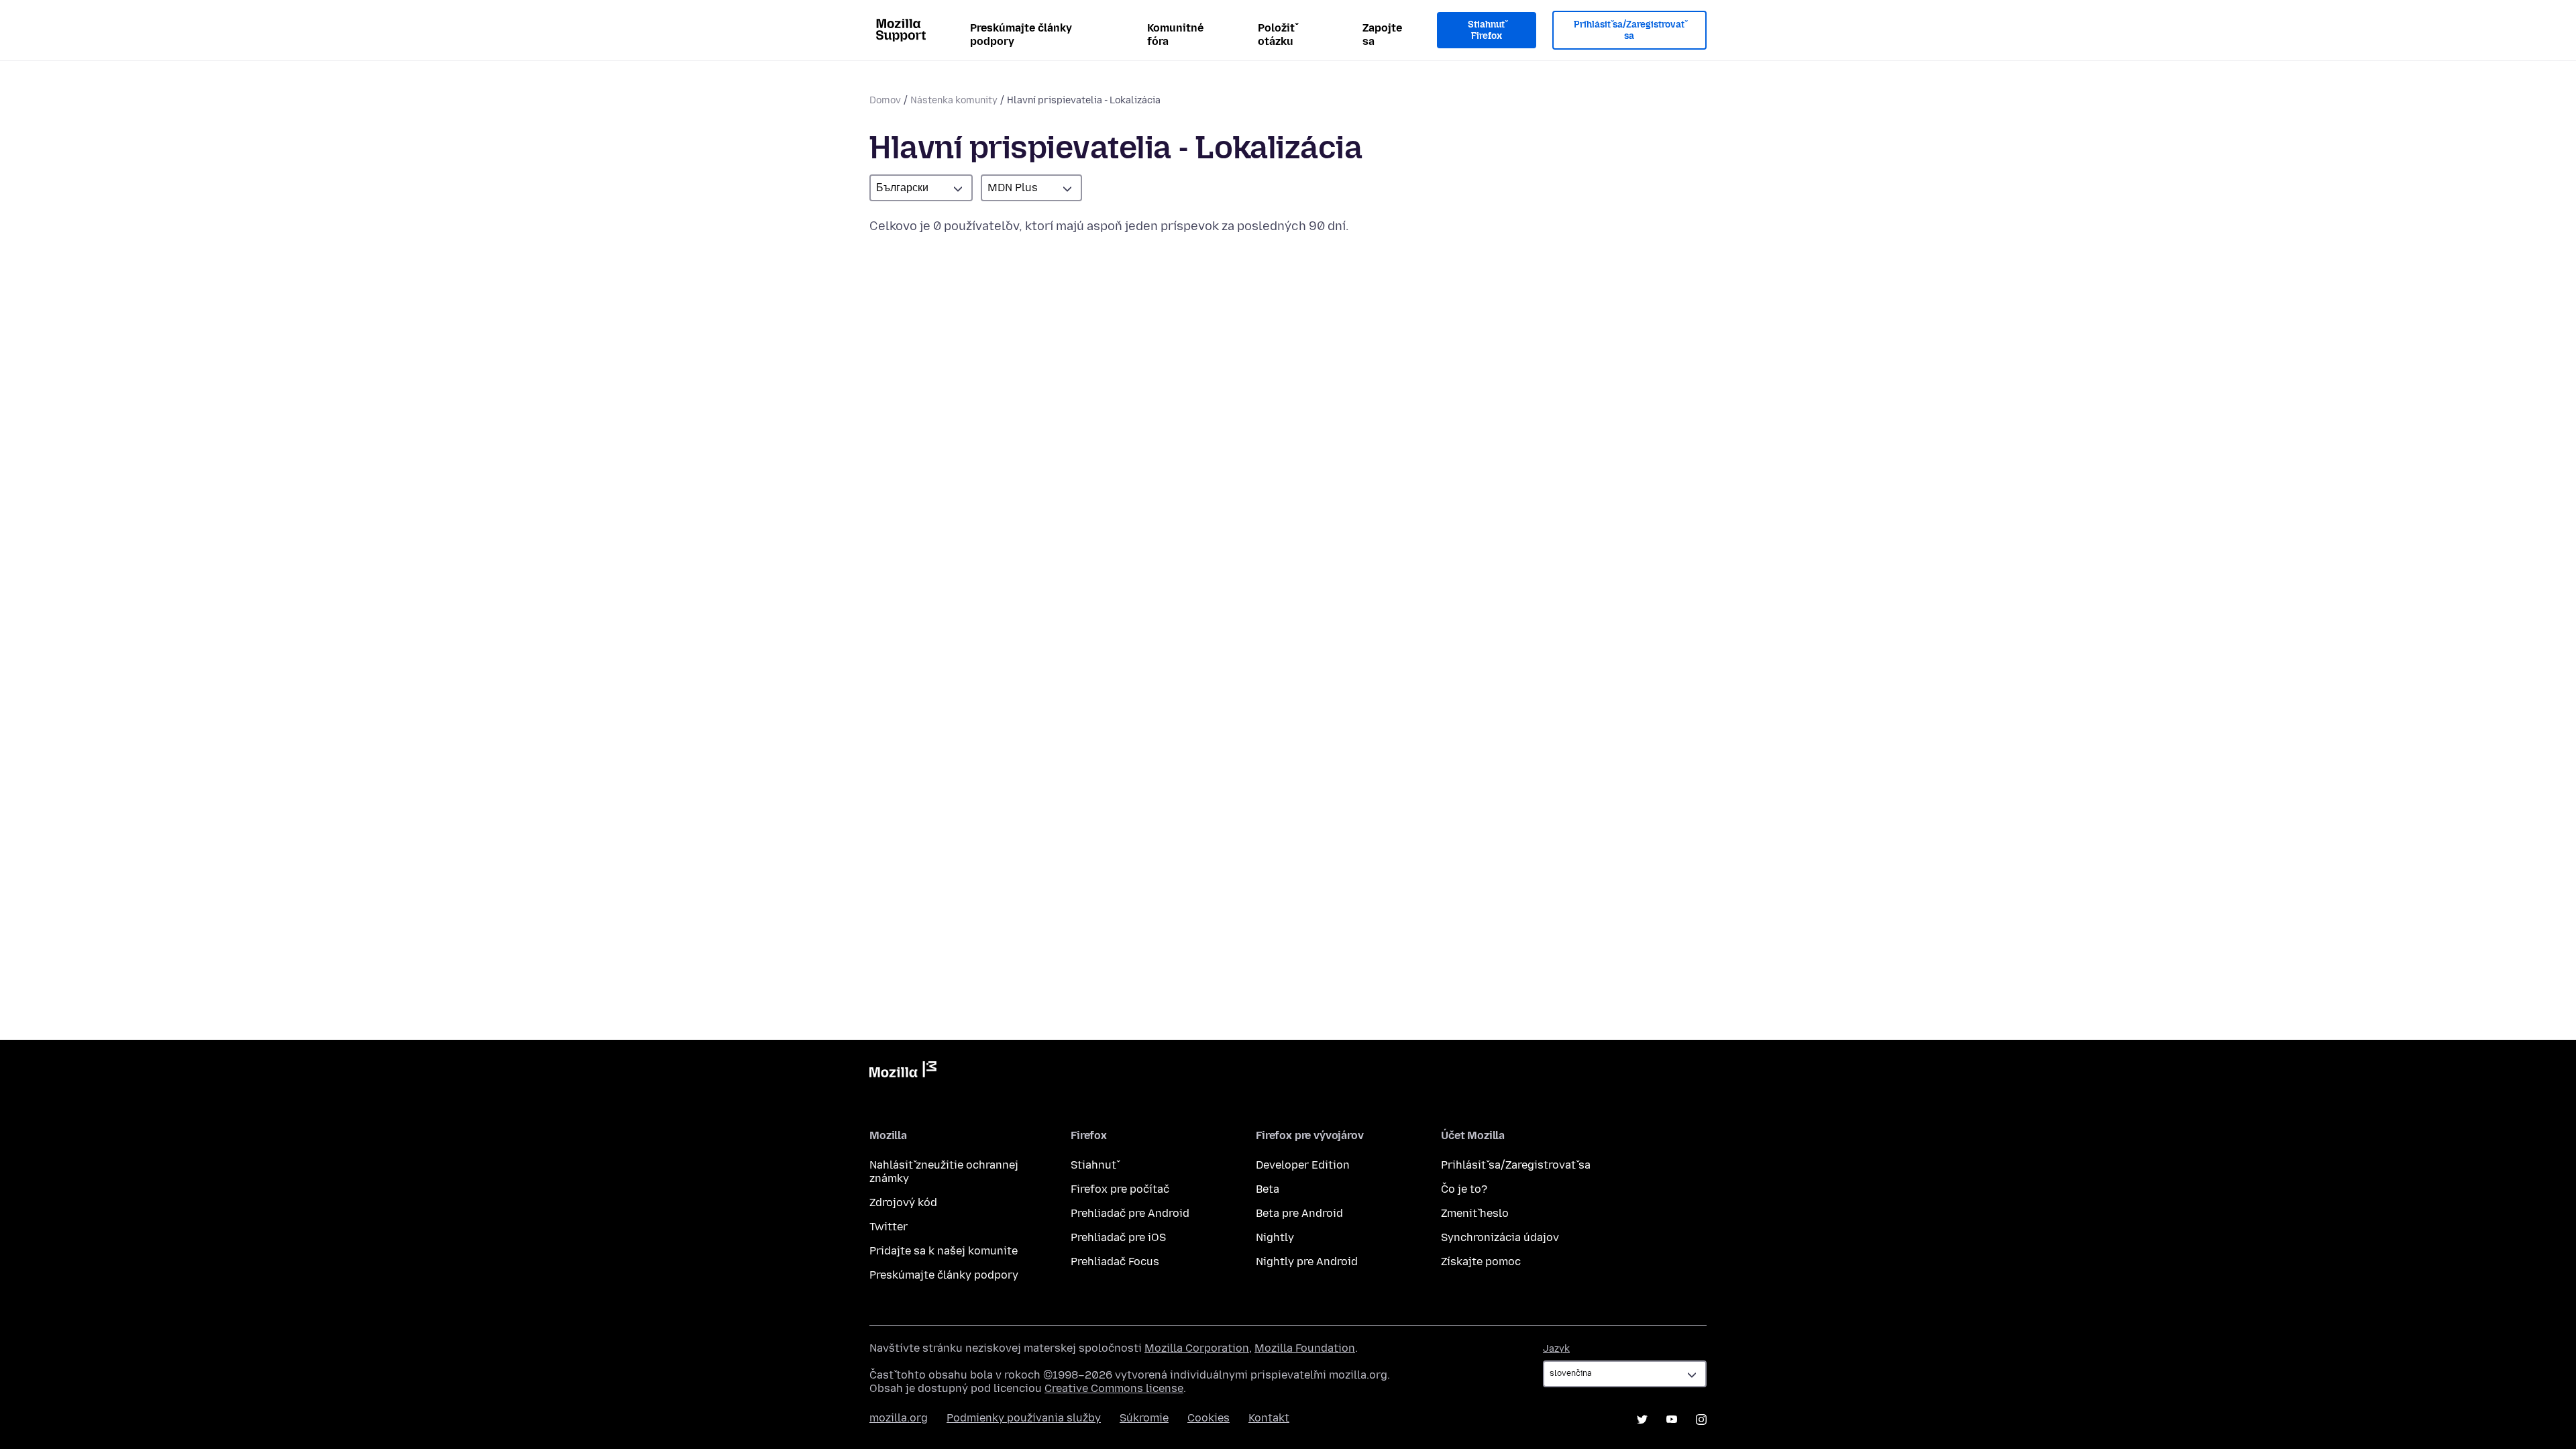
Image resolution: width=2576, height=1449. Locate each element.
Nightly (1275, 1237)
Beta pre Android (1299, 1213)
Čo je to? (1464, 1189)
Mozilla (903, 1072)
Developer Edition (1303, 1165)
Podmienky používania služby (1024, 1418)
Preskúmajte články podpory (1021, 35)
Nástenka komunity (954, 100)
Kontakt (1269, 1418)
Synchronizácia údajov (1500, 1237)
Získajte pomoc (1481, 1262)
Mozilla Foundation (1305, 1348)
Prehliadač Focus (1115, 1262)
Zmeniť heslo (1475, 1213)
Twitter (889, 1227)
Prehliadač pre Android (1130, 1213)
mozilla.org (899, 1418)
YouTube (1672, 1419)
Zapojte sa (1382, 35)
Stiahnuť (1093, 1165)
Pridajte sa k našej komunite (944, 1251)
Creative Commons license (1114, 1388)
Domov (885, 100)
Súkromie (1144, 1418)
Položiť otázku (1276, 35)
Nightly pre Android (1307, 1262)
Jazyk (1556, 1349)
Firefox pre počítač (1120, 1189)
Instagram (1701, 1419)
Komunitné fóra (1175, 35)
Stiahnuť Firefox (1486, 31)
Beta (1268, 1189)
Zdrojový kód (903, 1202)
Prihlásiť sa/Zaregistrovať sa (1629, 31)
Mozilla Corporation (1197, 1348)
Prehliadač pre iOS (1118, 1237)
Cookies (1209, 1418)
